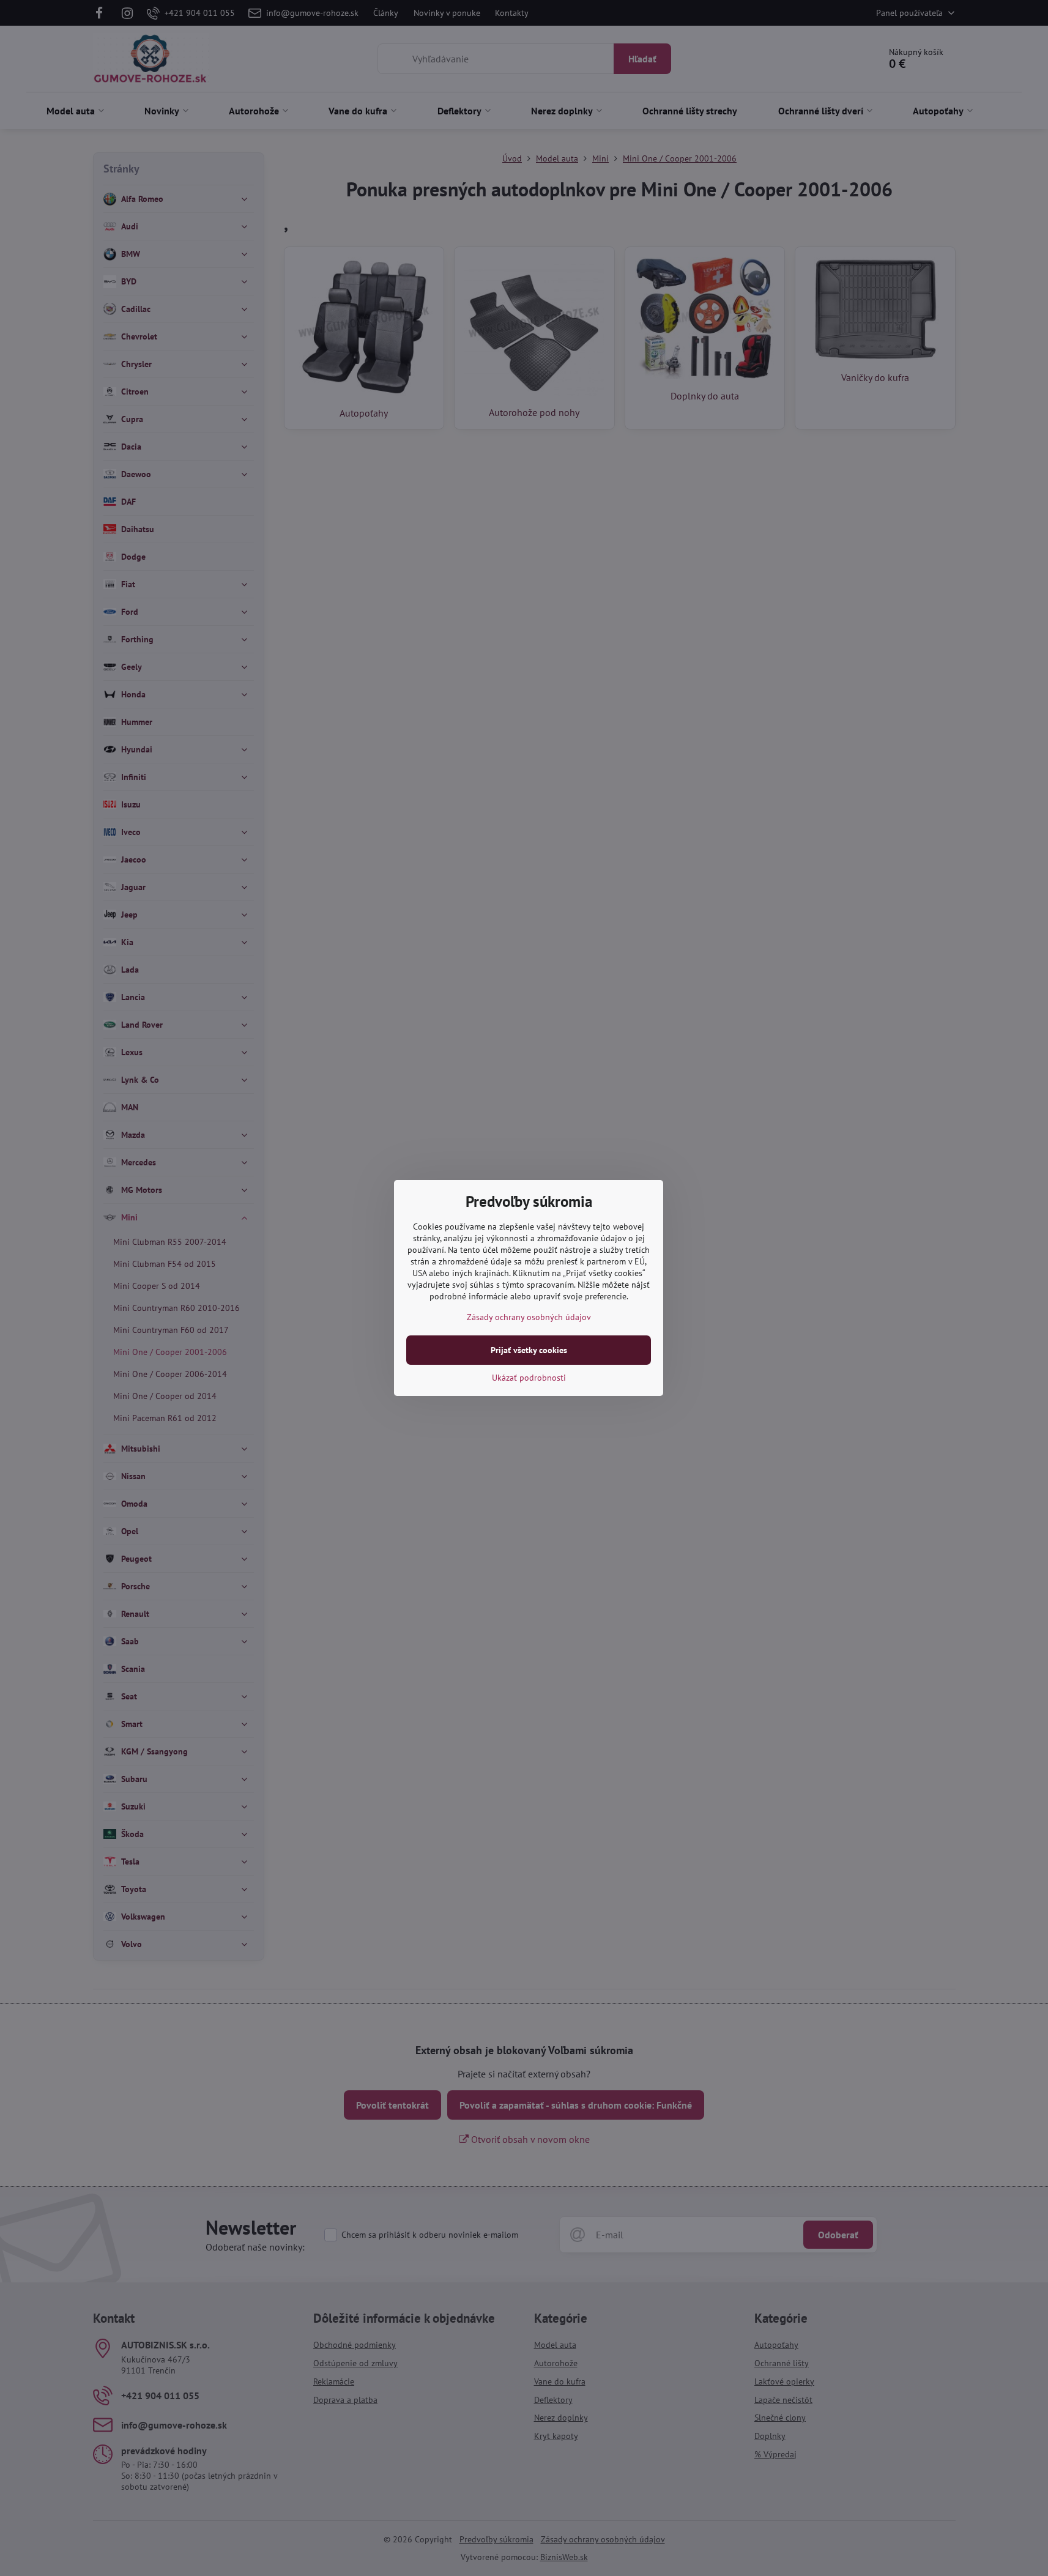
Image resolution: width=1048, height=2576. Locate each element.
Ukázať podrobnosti (529, 1378)
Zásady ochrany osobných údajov (529, 1317)
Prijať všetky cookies (529, 1350)
